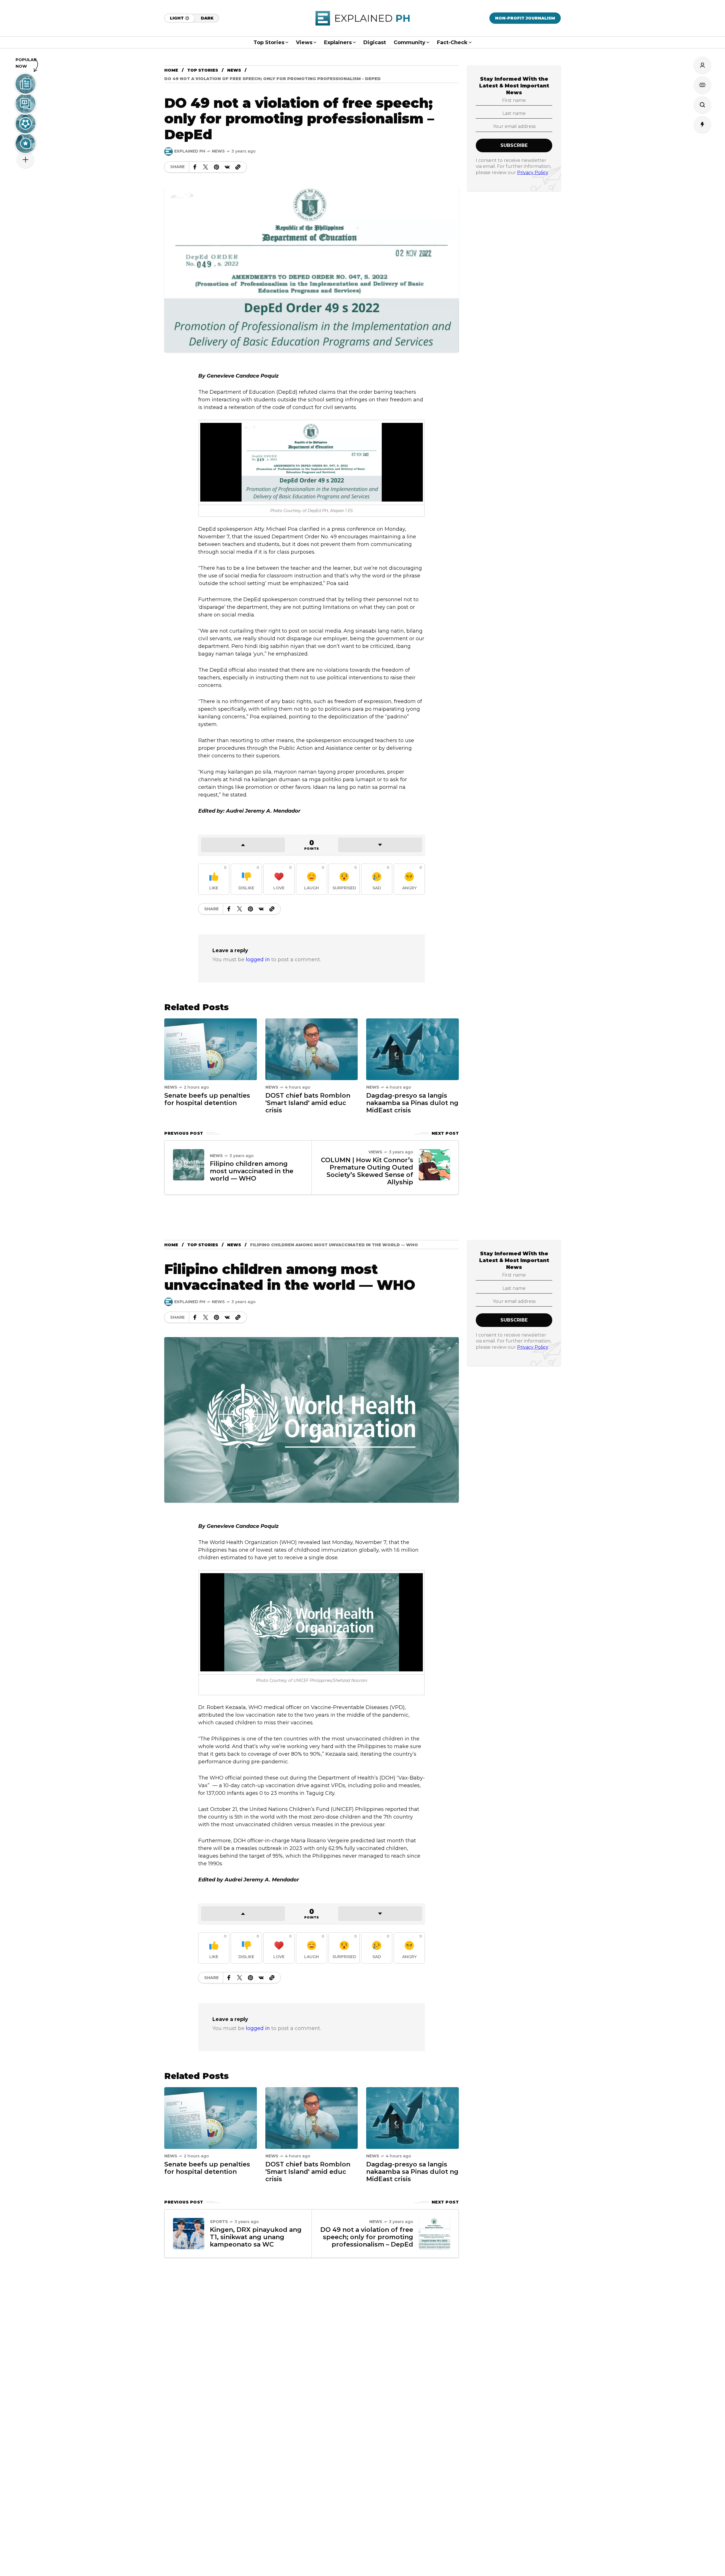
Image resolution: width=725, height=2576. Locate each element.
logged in (258, 960)
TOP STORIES (203, 70)
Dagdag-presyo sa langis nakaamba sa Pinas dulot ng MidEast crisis (412, 1103)
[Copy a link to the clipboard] (238, 167)
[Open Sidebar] (702, 85)
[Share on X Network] (206, 167)
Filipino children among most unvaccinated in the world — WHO (252, 1171)
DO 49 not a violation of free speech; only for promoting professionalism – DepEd (367, 2237)
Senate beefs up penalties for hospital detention (207, 1099)
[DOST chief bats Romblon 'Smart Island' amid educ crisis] (312, 1049)
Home (171, 70)
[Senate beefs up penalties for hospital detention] (211, 1049)
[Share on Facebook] (195, 167)
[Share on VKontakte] (227, 167)
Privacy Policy (533, 172)
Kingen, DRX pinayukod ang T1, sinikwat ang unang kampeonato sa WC (256, 2237)
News (234, 70)
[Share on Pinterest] (216, 167)
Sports (219, 2222)
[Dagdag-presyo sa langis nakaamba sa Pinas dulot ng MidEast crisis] (412, 1049)
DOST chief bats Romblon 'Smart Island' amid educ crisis (308, 1103)
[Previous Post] (189, 1165)
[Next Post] (434, 1165)
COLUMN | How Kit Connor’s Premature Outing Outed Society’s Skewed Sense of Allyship (367, 1171)
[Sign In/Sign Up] (702, 65)
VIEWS (375, 1152)
